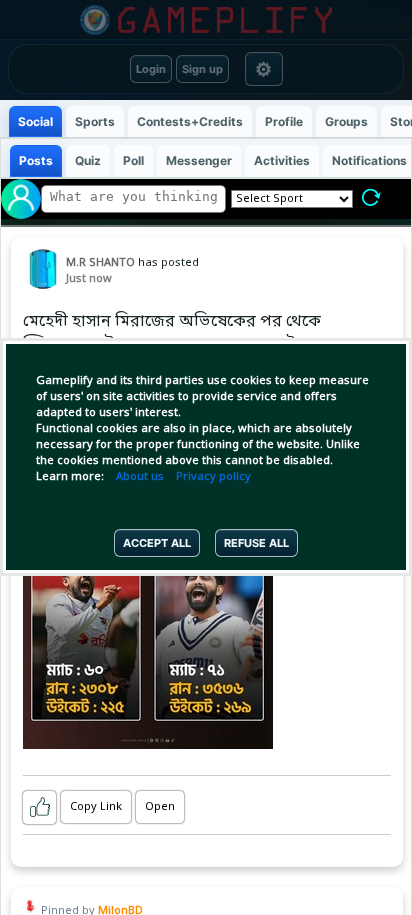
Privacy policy (213, 477)
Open (160, 807)
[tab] (35, 121)
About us (140, 477)
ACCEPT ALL (157, 543)
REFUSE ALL (256, 543)
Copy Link (96, 807)
